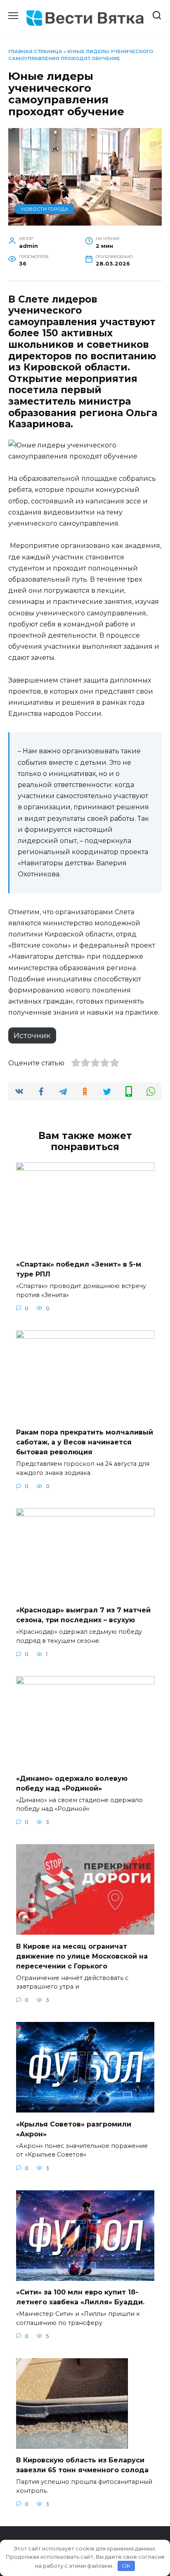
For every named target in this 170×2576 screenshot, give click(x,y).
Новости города (45, 209)
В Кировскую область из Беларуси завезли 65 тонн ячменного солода (82, 2465)
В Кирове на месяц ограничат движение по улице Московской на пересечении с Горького (82, 1956)
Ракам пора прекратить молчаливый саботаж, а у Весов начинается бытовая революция (85, 1442)
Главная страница (35, 51)
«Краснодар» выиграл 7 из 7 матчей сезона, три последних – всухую (83, 1615)
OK (126, 2566)
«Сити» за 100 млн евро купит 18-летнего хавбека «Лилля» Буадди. (80, 2297)
